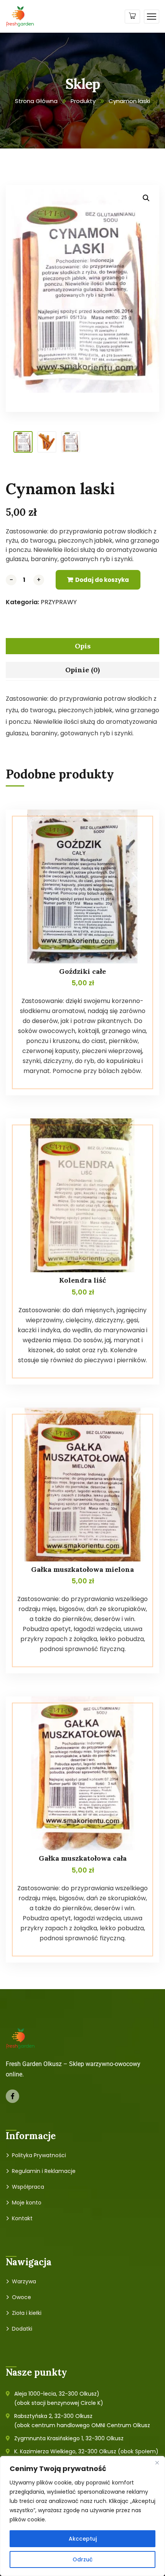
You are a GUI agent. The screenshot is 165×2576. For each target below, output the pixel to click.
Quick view (139, 827)
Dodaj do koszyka (102, 580)
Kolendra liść (82, 1280)
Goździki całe (82, 971)
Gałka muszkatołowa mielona (82, 1569)
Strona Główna (36, 101)
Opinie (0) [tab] (82, 670)
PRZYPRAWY (59, 602)
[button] (146, 198)
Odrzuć (82, 2559)
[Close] (157, 2463)
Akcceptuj (83, 2539)
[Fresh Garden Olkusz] (20, 16)
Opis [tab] (83, 646)
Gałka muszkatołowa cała (83, 1858)
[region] (82, 2516)
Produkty (83, 101)
